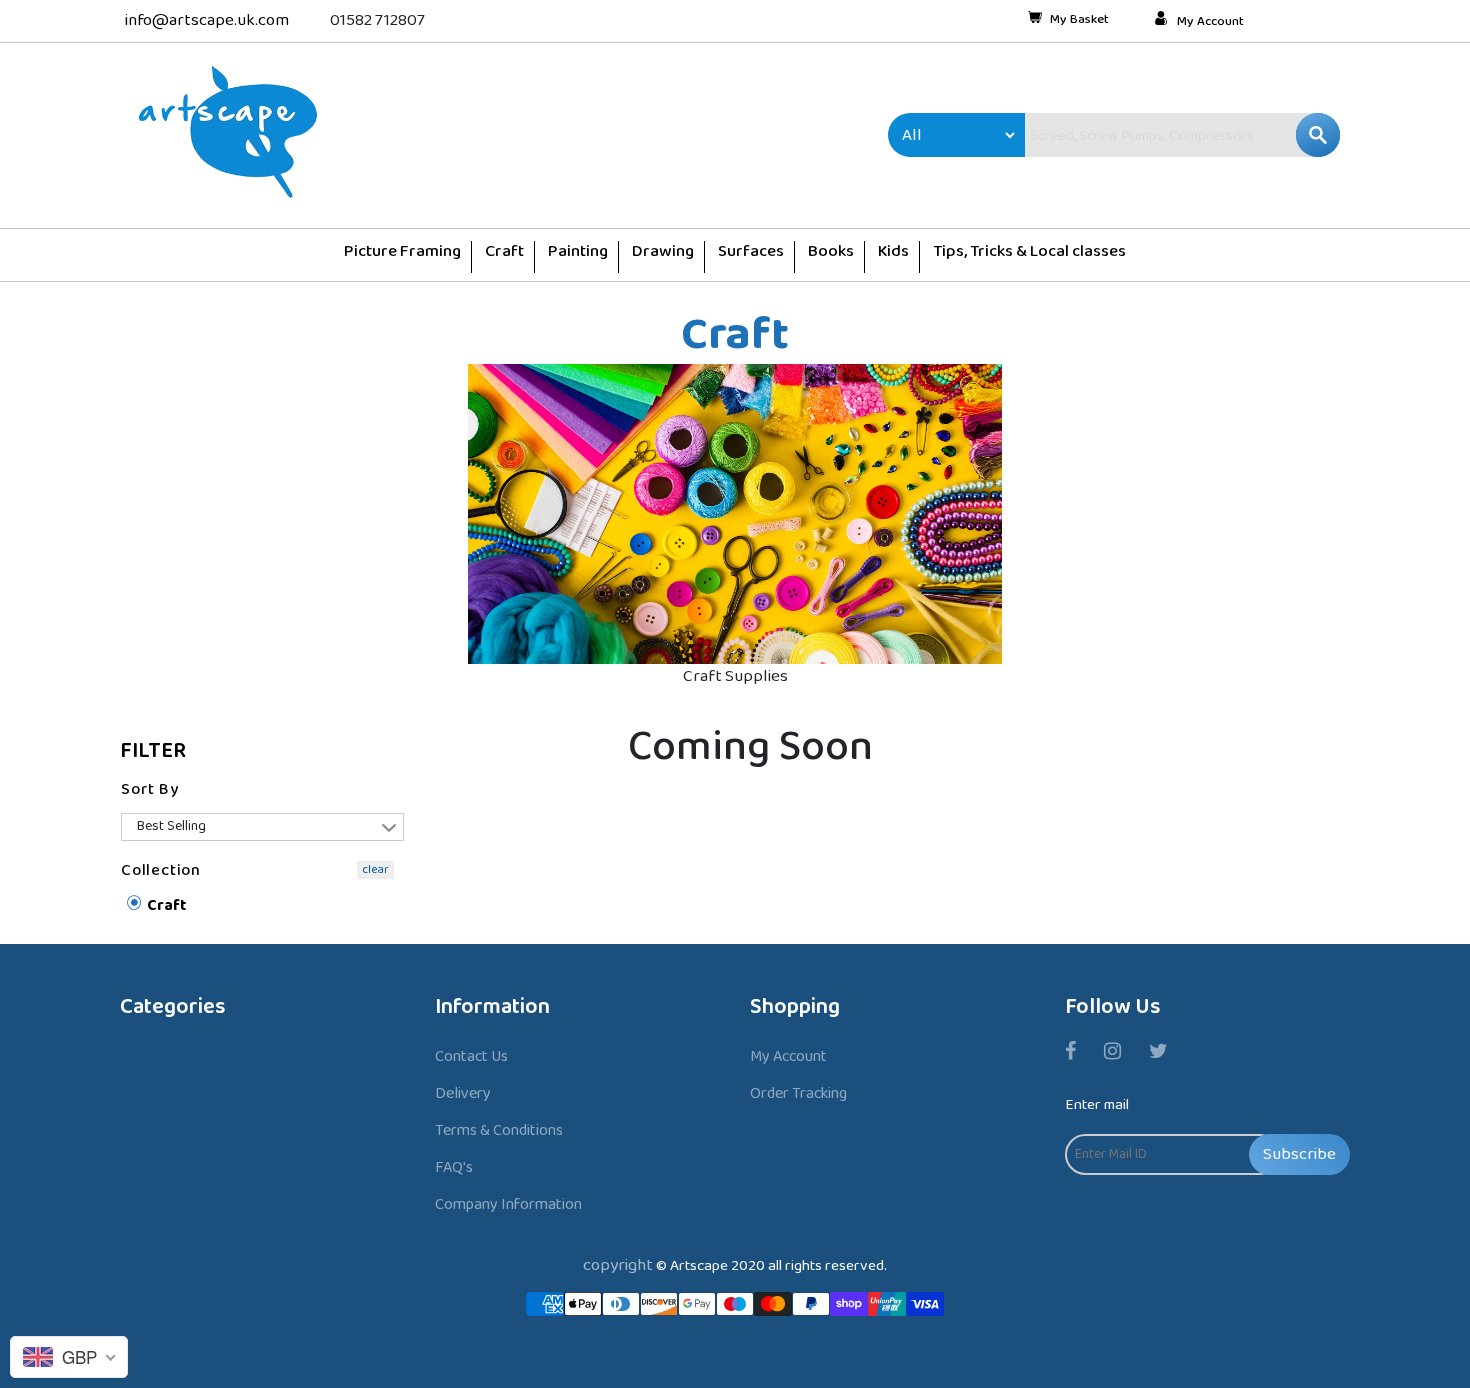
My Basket (1079, 21)
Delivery (463, 1093)
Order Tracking (798, 1093)
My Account (1210, 22)
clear (375, 870)
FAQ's (454, 1167)
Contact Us (471, 1056)
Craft (165, 906)
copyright (618, 1265)
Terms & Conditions (499, 1130)
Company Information (508, 1204)
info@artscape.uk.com (207, 20)
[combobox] (1140, 135)
